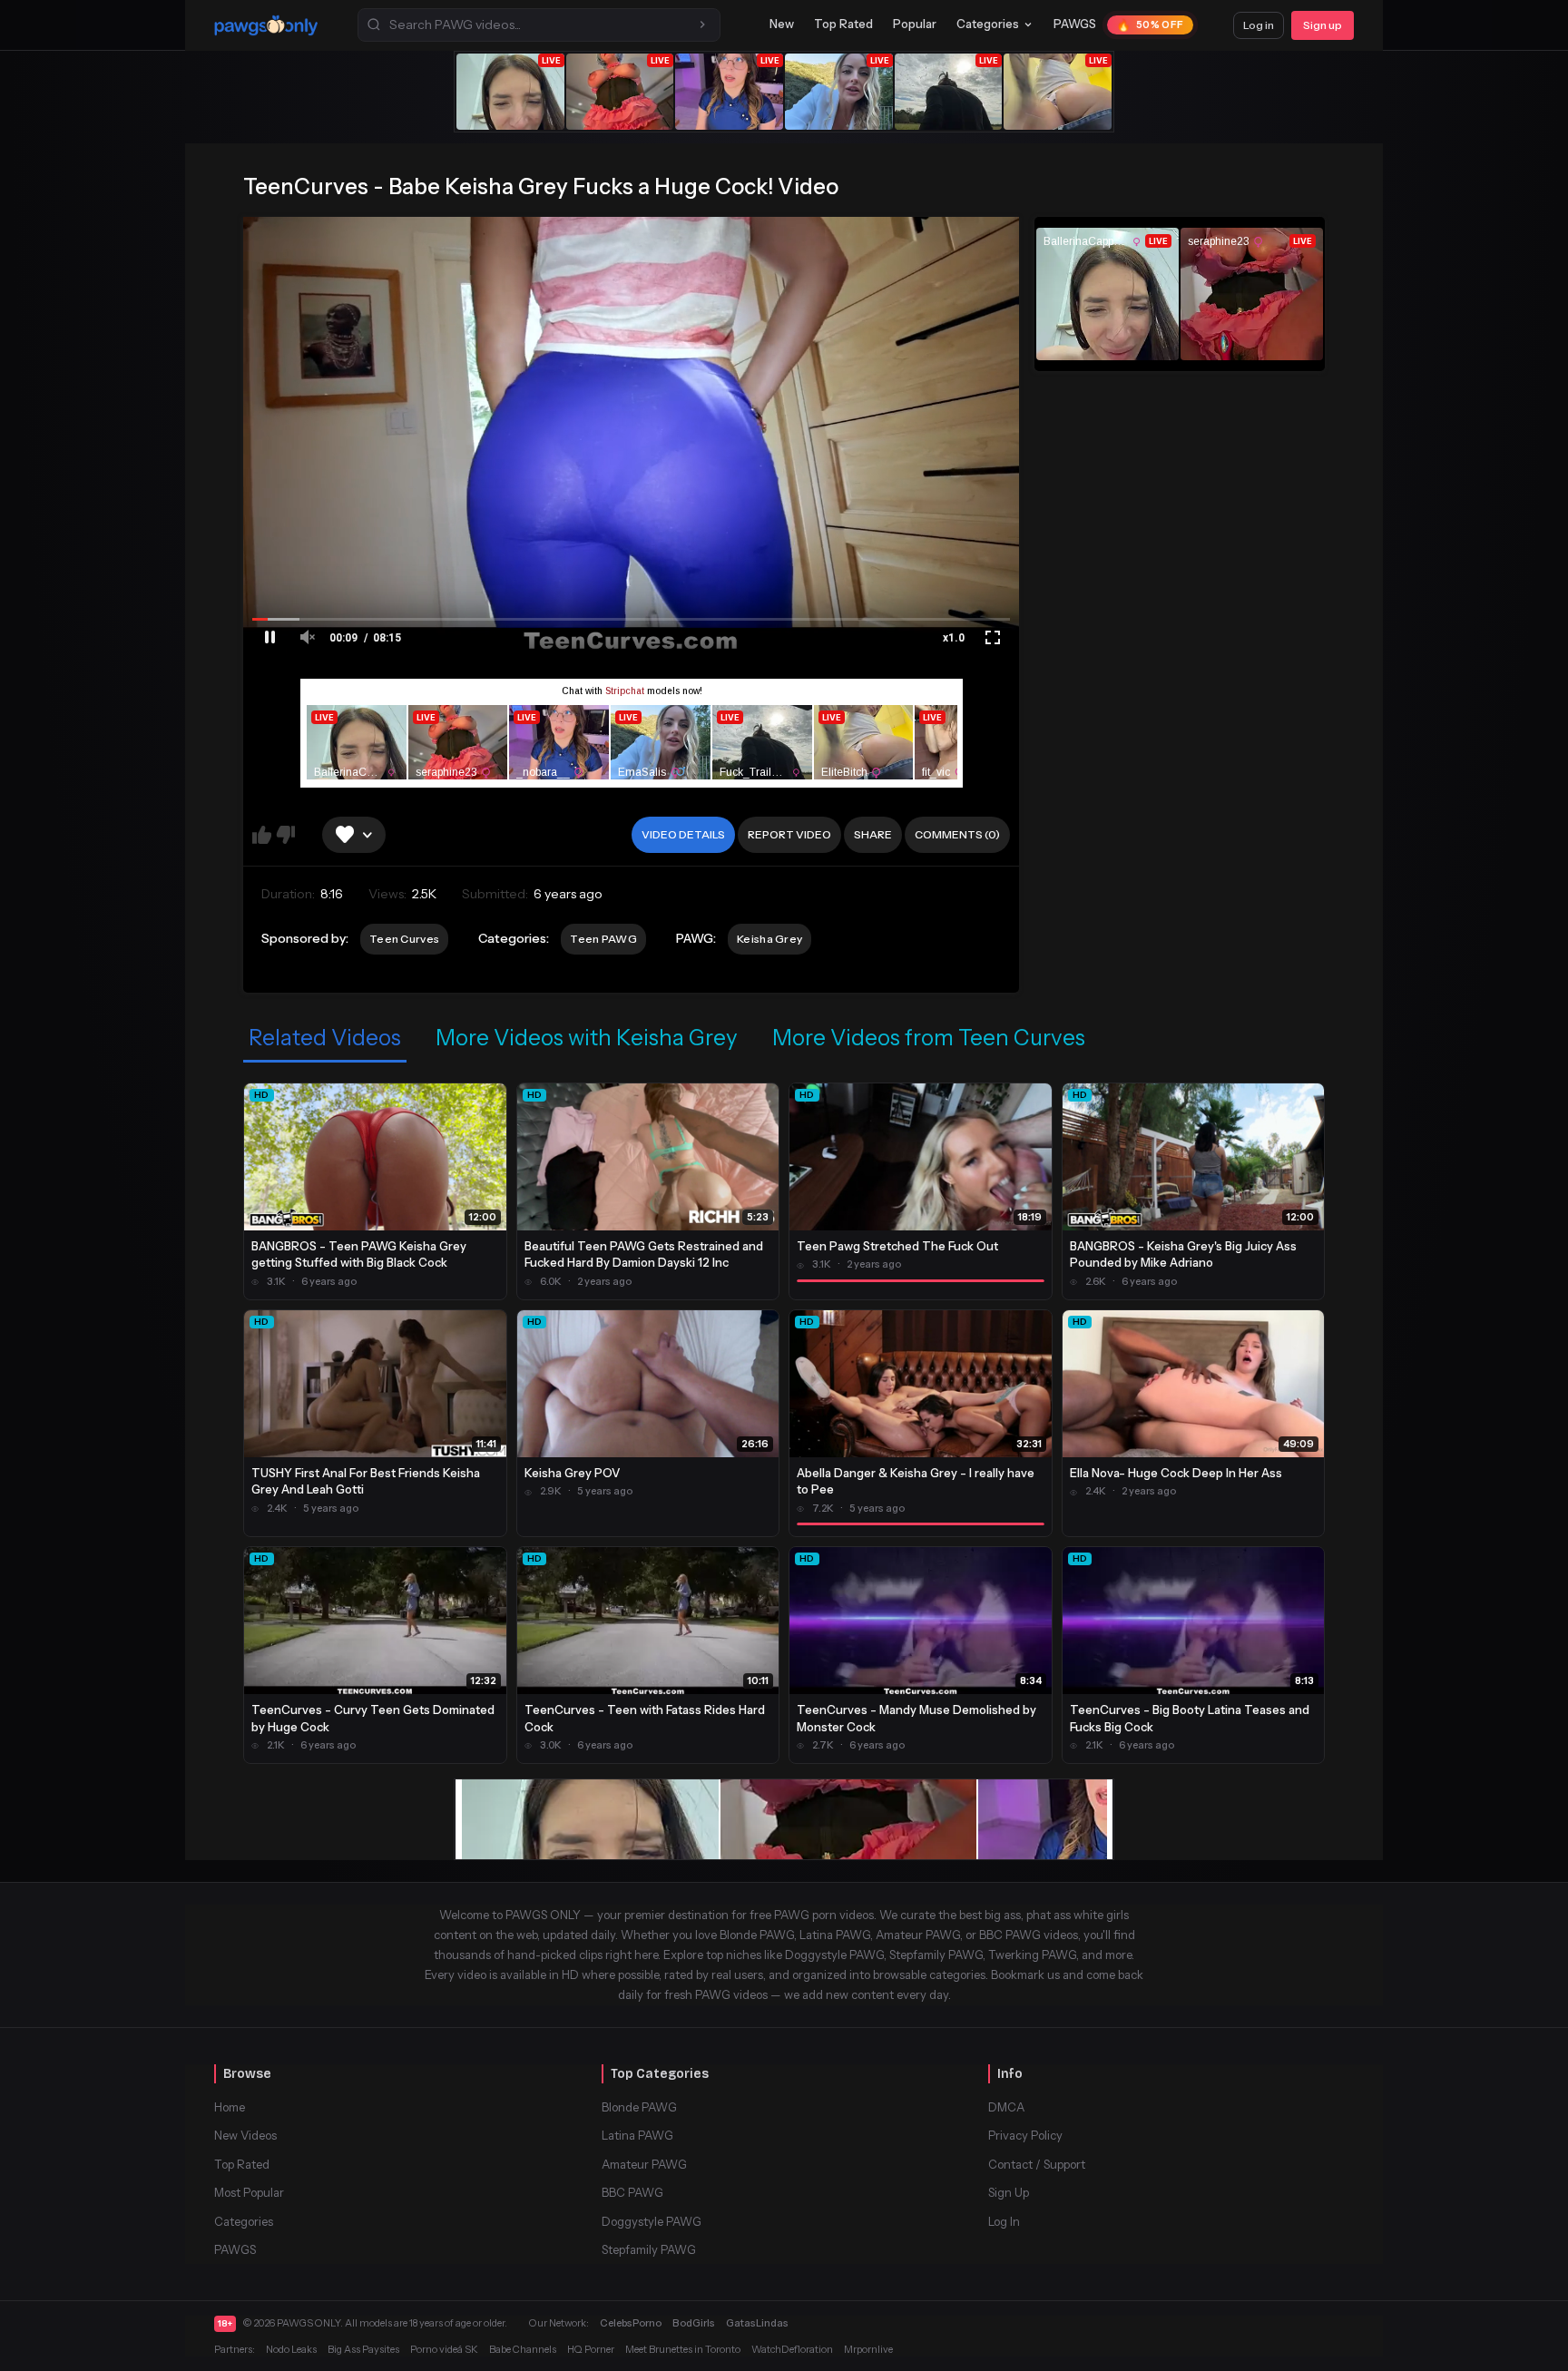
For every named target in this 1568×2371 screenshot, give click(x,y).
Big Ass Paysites (363, 2349)
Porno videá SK (444, 2349)
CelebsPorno (631, 2323)
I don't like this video (285, 835)
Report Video (789, 834)
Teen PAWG (603, 939)
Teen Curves (404, 939)
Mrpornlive (868, 2349)
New (782, 24)
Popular (915, 24)
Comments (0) (957, 834)
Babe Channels (523, 2349)
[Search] (702, 24)
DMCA (1006, 2107)
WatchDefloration (792, 2349)
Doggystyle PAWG (652, 2221)
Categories (988, 24)
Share (873, 834)
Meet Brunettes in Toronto (683, 2349)
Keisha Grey (769, 939)
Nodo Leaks (291, 2349)
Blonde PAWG (639, 2107)
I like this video (262, 835)
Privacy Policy (1025, 2135)
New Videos (245, 2135)
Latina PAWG (637, 2135)
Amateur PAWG (644, 2164)
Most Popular (249, 2192)
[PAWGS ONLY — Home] (266, 25)
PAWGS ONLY (309, 2323)
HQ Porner (591, 2349)
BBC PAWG (632, 2192)
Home (230, 2107)
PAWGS (1075, 24)
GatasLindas (757, 2323)
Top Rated (843, 24)
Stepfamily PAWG (649, 2249)
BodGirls (694, 2323)
